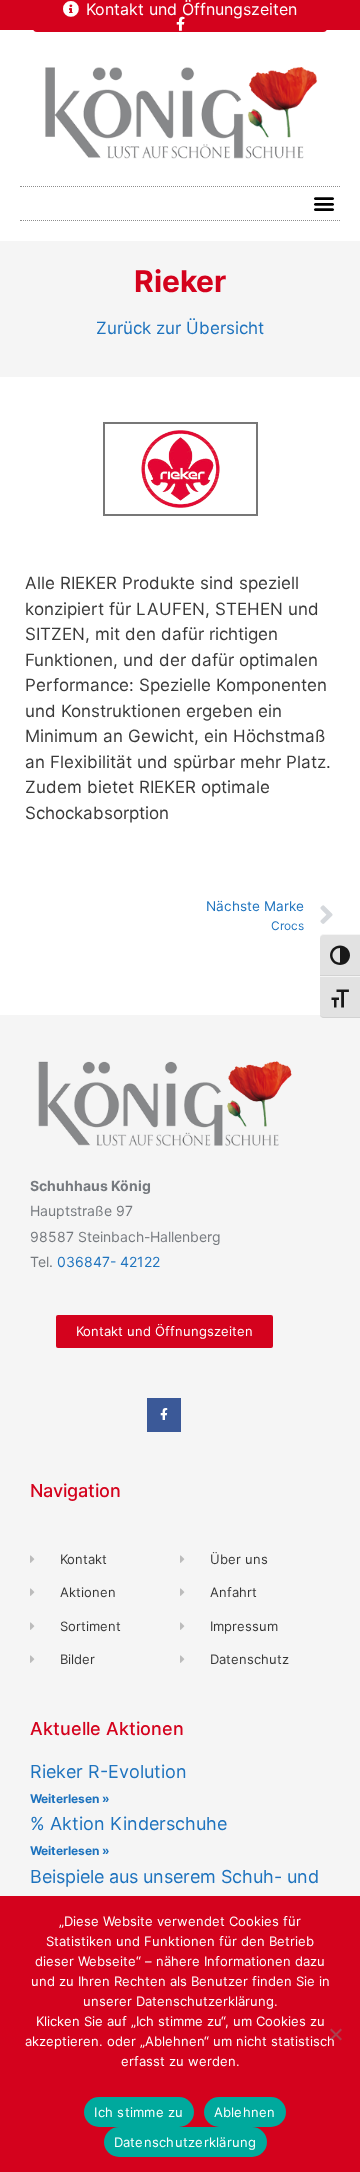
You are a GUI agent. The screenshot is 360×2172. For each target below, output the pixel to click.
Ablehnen (245, 2112)
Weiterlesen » (70, 1798)
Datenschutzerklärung (185, 2142)
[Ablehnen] (335, 2034)
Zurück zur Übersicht (180, 328)
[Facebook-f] (180, 24)
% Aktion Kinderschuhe (128, 1823)
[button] (323, 203)
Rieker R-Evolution (108, 1771)
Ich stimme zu (138, 2112)
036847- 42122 (108, 1261)
